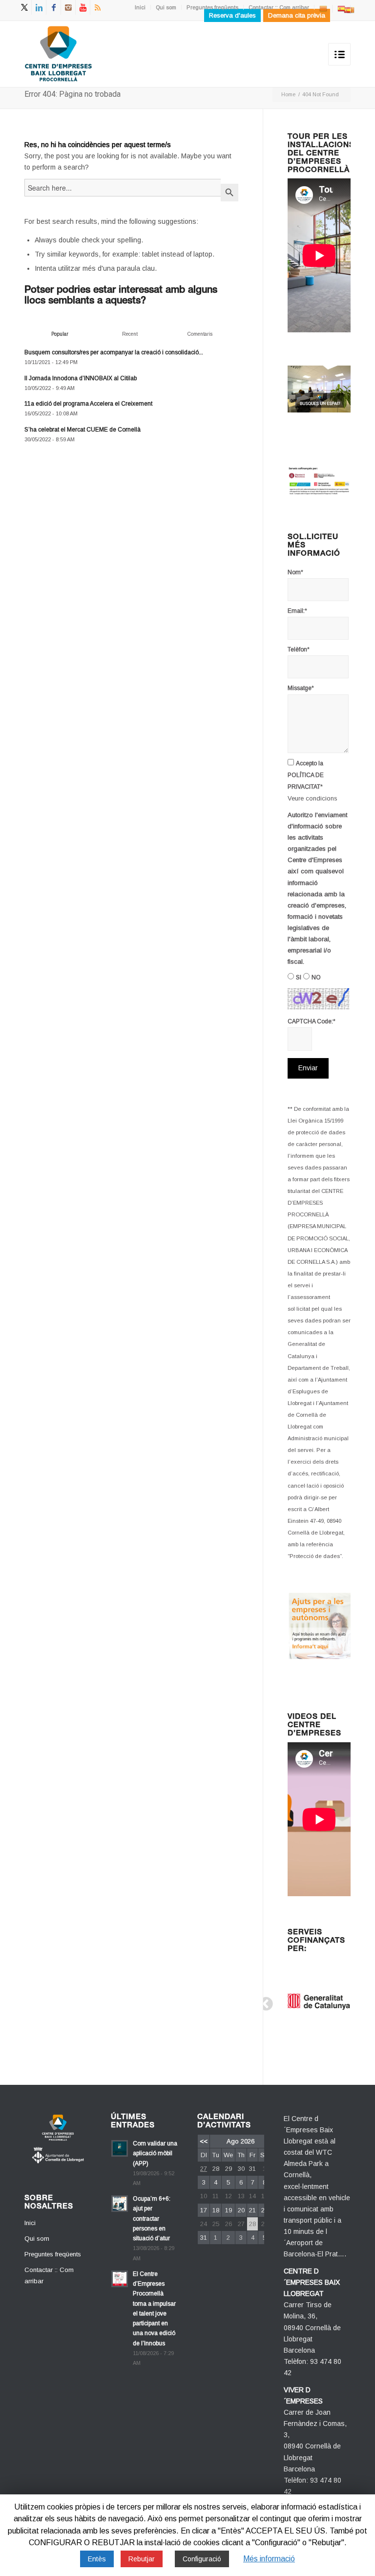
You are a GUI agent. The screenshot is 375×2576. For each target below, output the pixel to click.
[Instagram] (68, 7)
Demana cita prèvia (297, 15)
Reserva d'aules (232, 15)
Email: (297, 611)
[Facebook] (53, 7)
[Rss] (98, 7)
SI (299, 977)
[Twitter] (24, 7)
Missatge (301, 688)
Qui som (166, 7)
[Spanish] (341, 8)
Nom (295, 572)
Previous (263, 2001)
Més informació (269, 2559)
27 (204, 2169)
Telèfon (299, 649)
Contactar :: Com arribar (279, 7)
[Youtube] (83, 7)
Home (288, 94)
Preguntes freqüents (212, 7)
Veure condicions (312, 798)
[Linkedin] (39, 7)
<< (204, 2141)
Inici (140, 7)
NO (316, 977)
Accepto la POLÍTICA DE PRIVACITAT (306, 775)
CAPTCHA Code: (312, 1021)
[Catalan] (323, 8)
